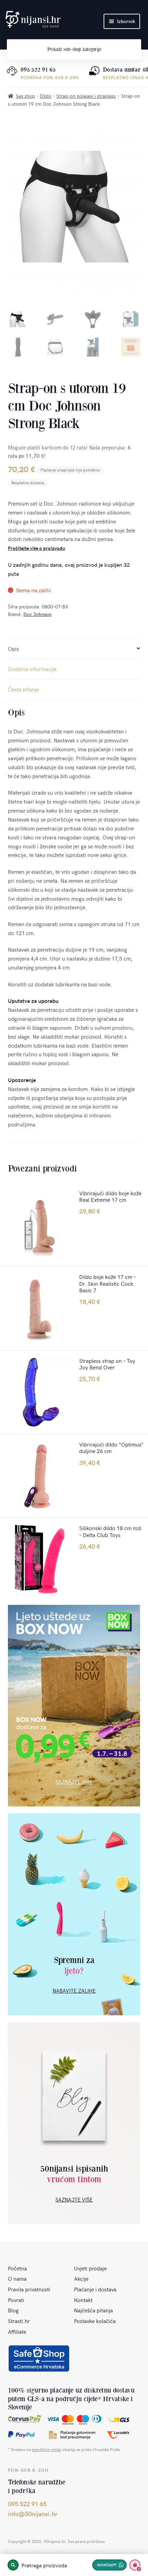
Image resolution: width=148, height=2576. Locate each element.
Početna (17, 2268)
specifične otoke (46, 2449)
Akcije (81, 2278)
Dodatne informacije (32, 669)
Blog (13, 2310)
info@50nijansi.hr (33, 2514)
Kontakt (83, 2300)
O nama (17, 2278)
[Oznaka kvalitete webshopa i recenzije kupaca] (39, 2358)
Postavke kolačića (95, 2321)
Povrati (16, 2300)
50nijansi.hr (33, 20)
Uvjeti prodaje (90, 2268)
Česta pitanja (23, 689)
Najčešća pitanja (93, 2310)
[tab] (74, 649)
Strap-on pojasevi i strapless (86, 96)
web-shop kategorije (74, 49)
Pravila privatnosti (29, 2289)
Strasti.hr (19, 2321)
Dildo (46, 96)
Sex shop (25, 96)
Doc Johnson (38, 614)
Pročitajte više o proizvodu (36, 548)
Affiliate (17, 2331)
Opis (13, 648)
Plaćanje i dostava (95, 2289)
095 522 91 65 (38, 70)
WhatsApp (107, 2565)
